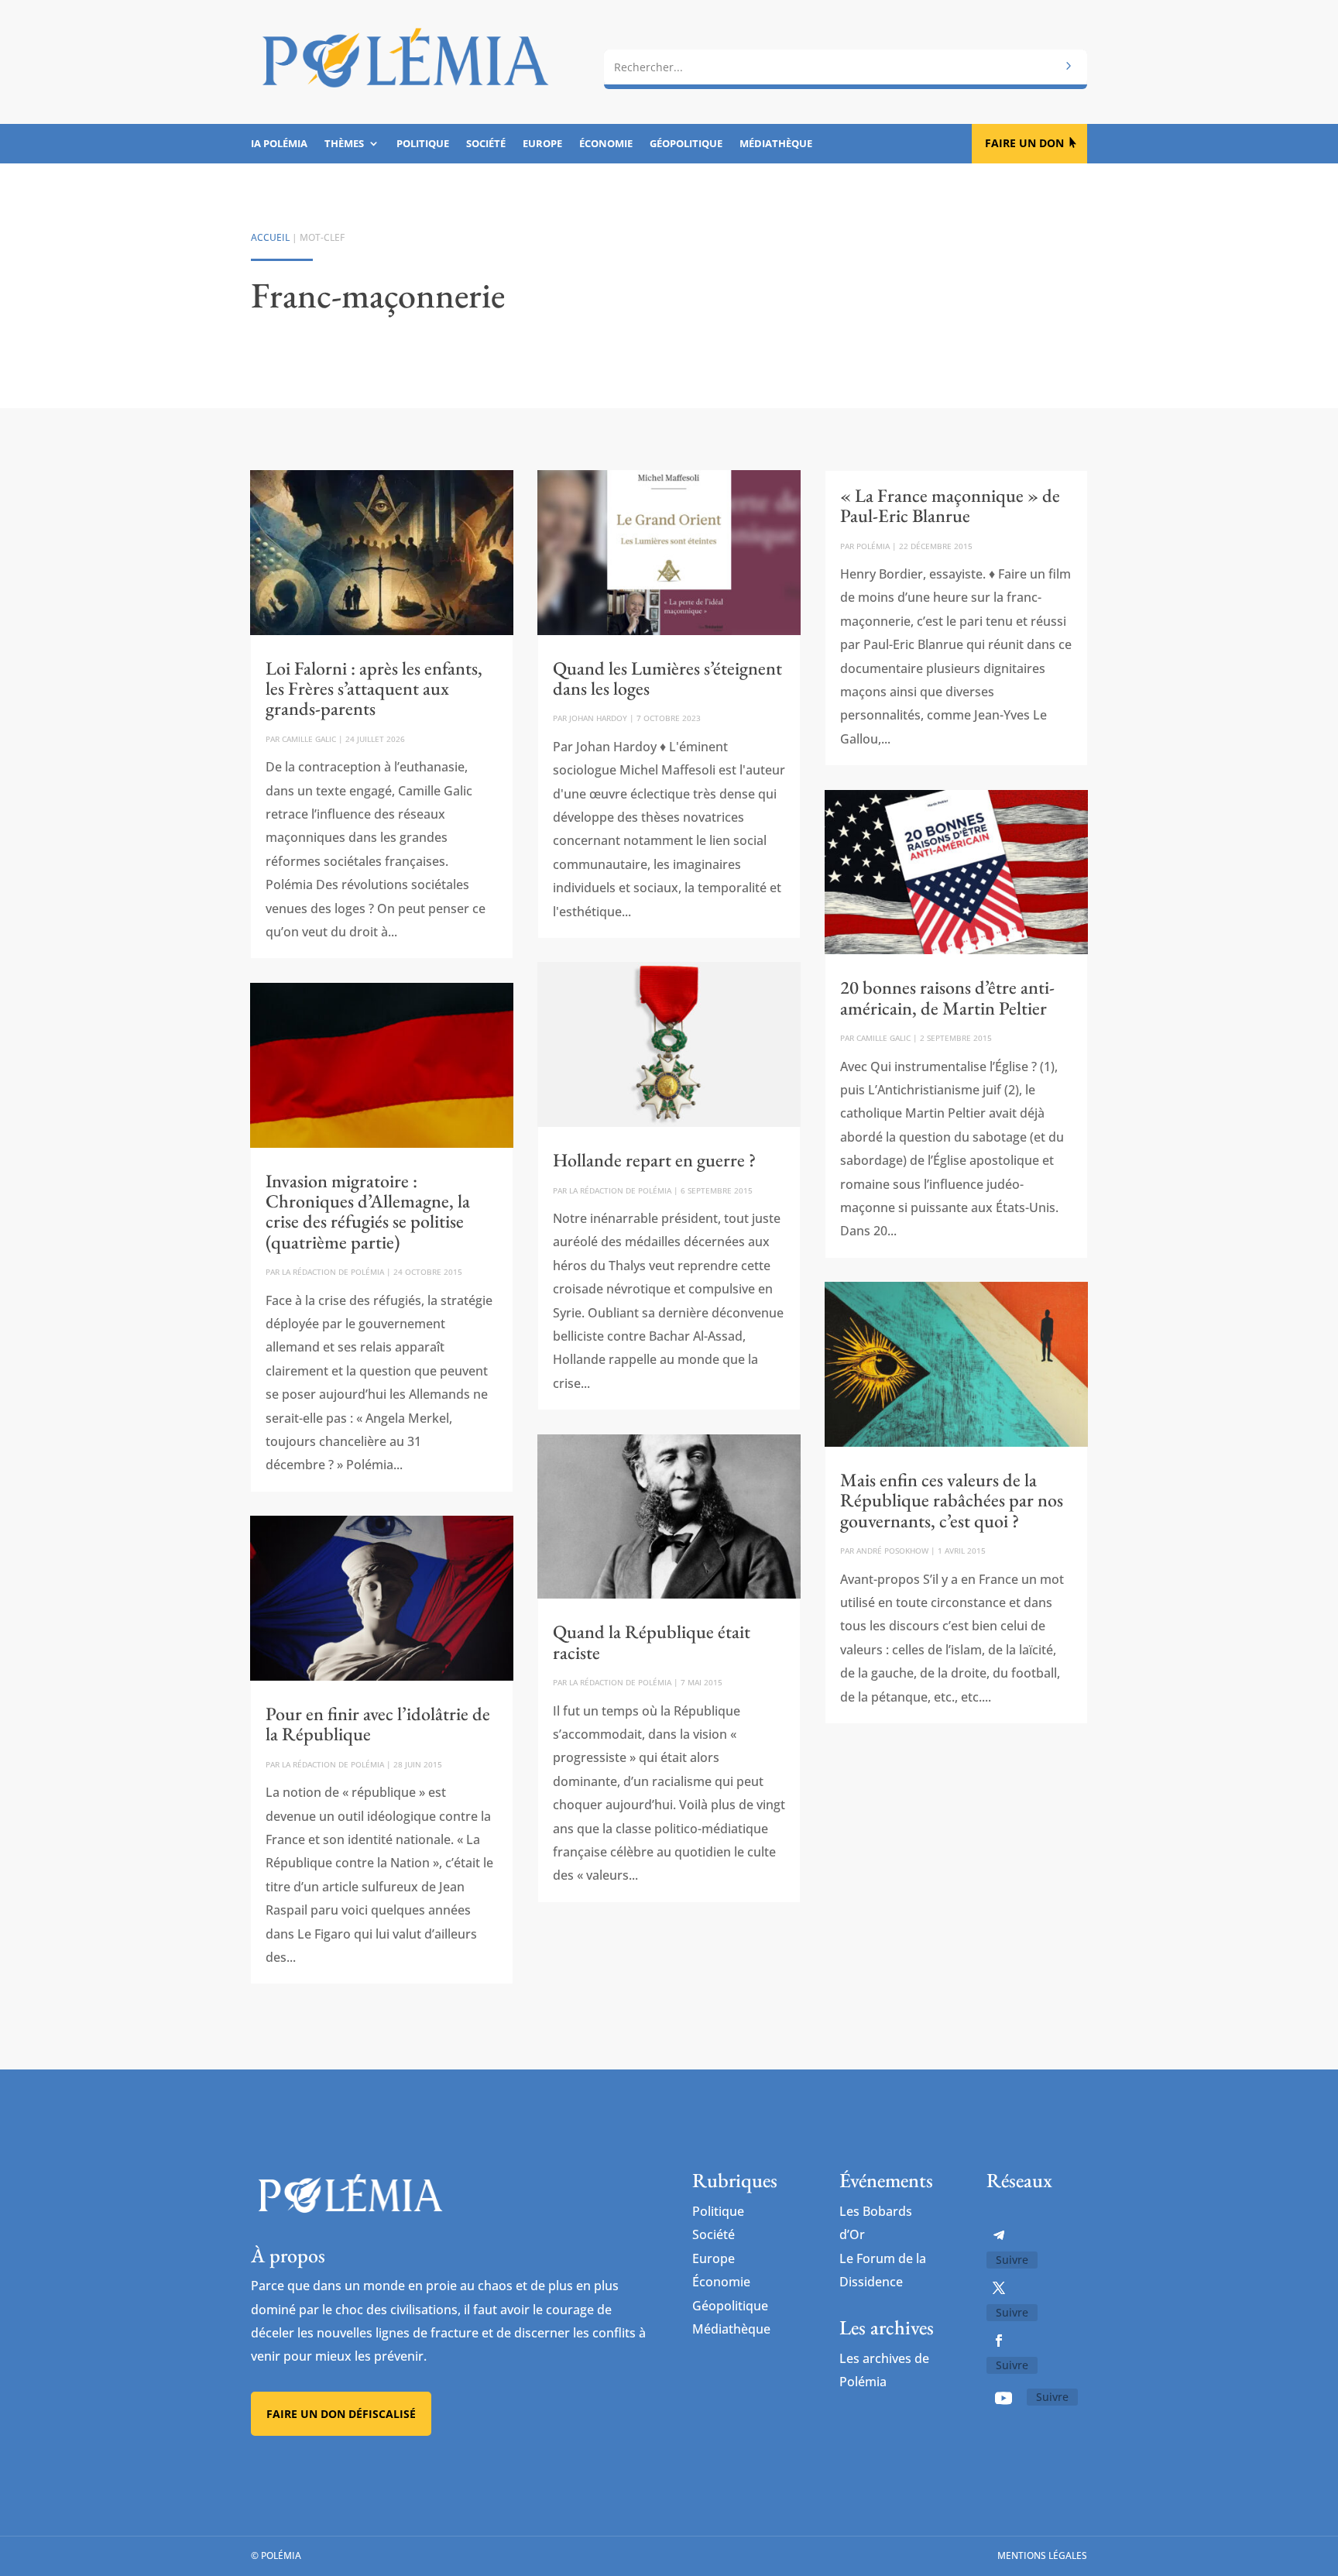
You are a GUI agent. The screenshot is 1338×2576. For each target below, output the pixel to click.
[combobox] (846, 67)
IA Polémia (279, 144)
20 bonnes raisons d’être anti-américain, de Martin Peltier (947, 997)
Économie (606, 144)
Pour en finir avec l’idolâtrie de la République (378, 1724)
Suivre (1012, 2260)
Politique (423, 144)
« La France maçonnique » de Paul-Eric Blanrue (950, 505)
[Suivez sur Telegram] (999, 2235)
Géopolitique (686, 144)
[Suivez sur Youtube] (1003, 2398)
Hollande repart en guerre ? (654, 1160)
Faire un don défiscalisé (341, 2414)
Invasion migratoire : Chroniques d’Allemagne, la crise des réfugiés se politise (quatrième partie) (368, 1211)
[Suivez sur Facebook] (999, 2341)
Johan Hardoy (598, 718)
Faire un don (1024, 143)
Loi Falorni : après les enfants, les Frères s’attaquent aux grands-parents (374, 689)
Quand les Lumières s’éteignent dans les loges (667, 678)
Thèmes (344, 144)
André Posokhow (892, 1551)
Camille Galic (309, 739)
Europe (542, 144)
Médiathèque (776, 144)
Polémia (873, 546)
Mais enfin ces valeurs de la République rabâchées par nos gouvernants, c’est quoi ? (952, 1500)
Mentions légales (1042, 2555)
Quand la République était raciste (652, 1642)
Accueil (270, 237)
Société (486, 144)
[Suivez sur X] (999, 2288)
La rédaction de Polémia (333, 1272)
